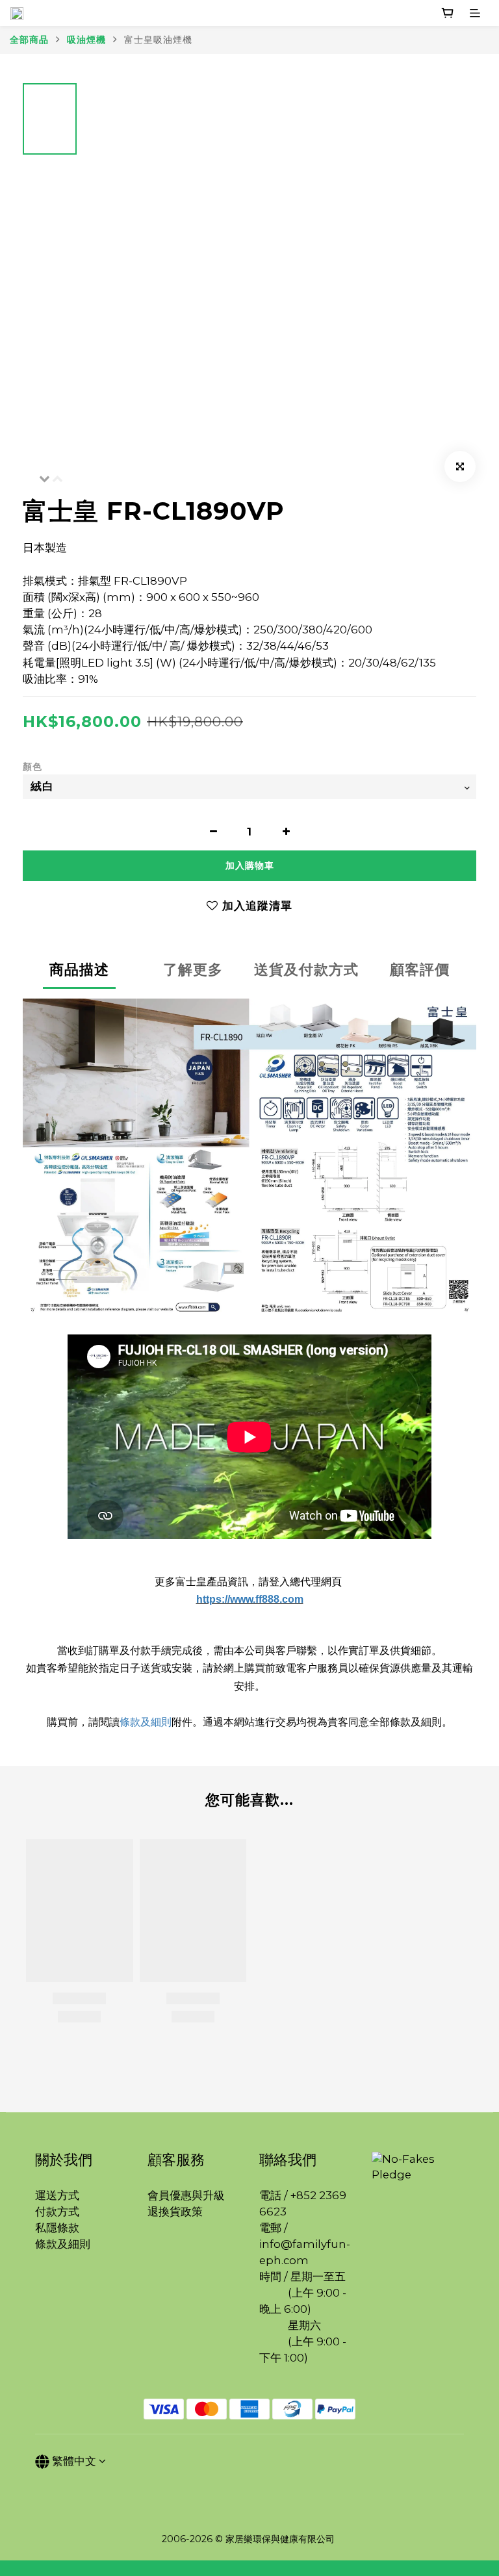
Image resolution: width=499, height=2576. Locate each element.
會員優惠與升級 (186, 2195)
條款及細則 (146, 1722)
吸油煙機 (86, 40)
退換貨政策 (175, 2212)
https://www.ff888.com (250, 1599)
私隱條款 (57, 2228)
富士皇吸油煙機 (158, 40)
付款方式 (57, 2212)
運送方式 (57, 2195)
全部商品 (29, 40)
